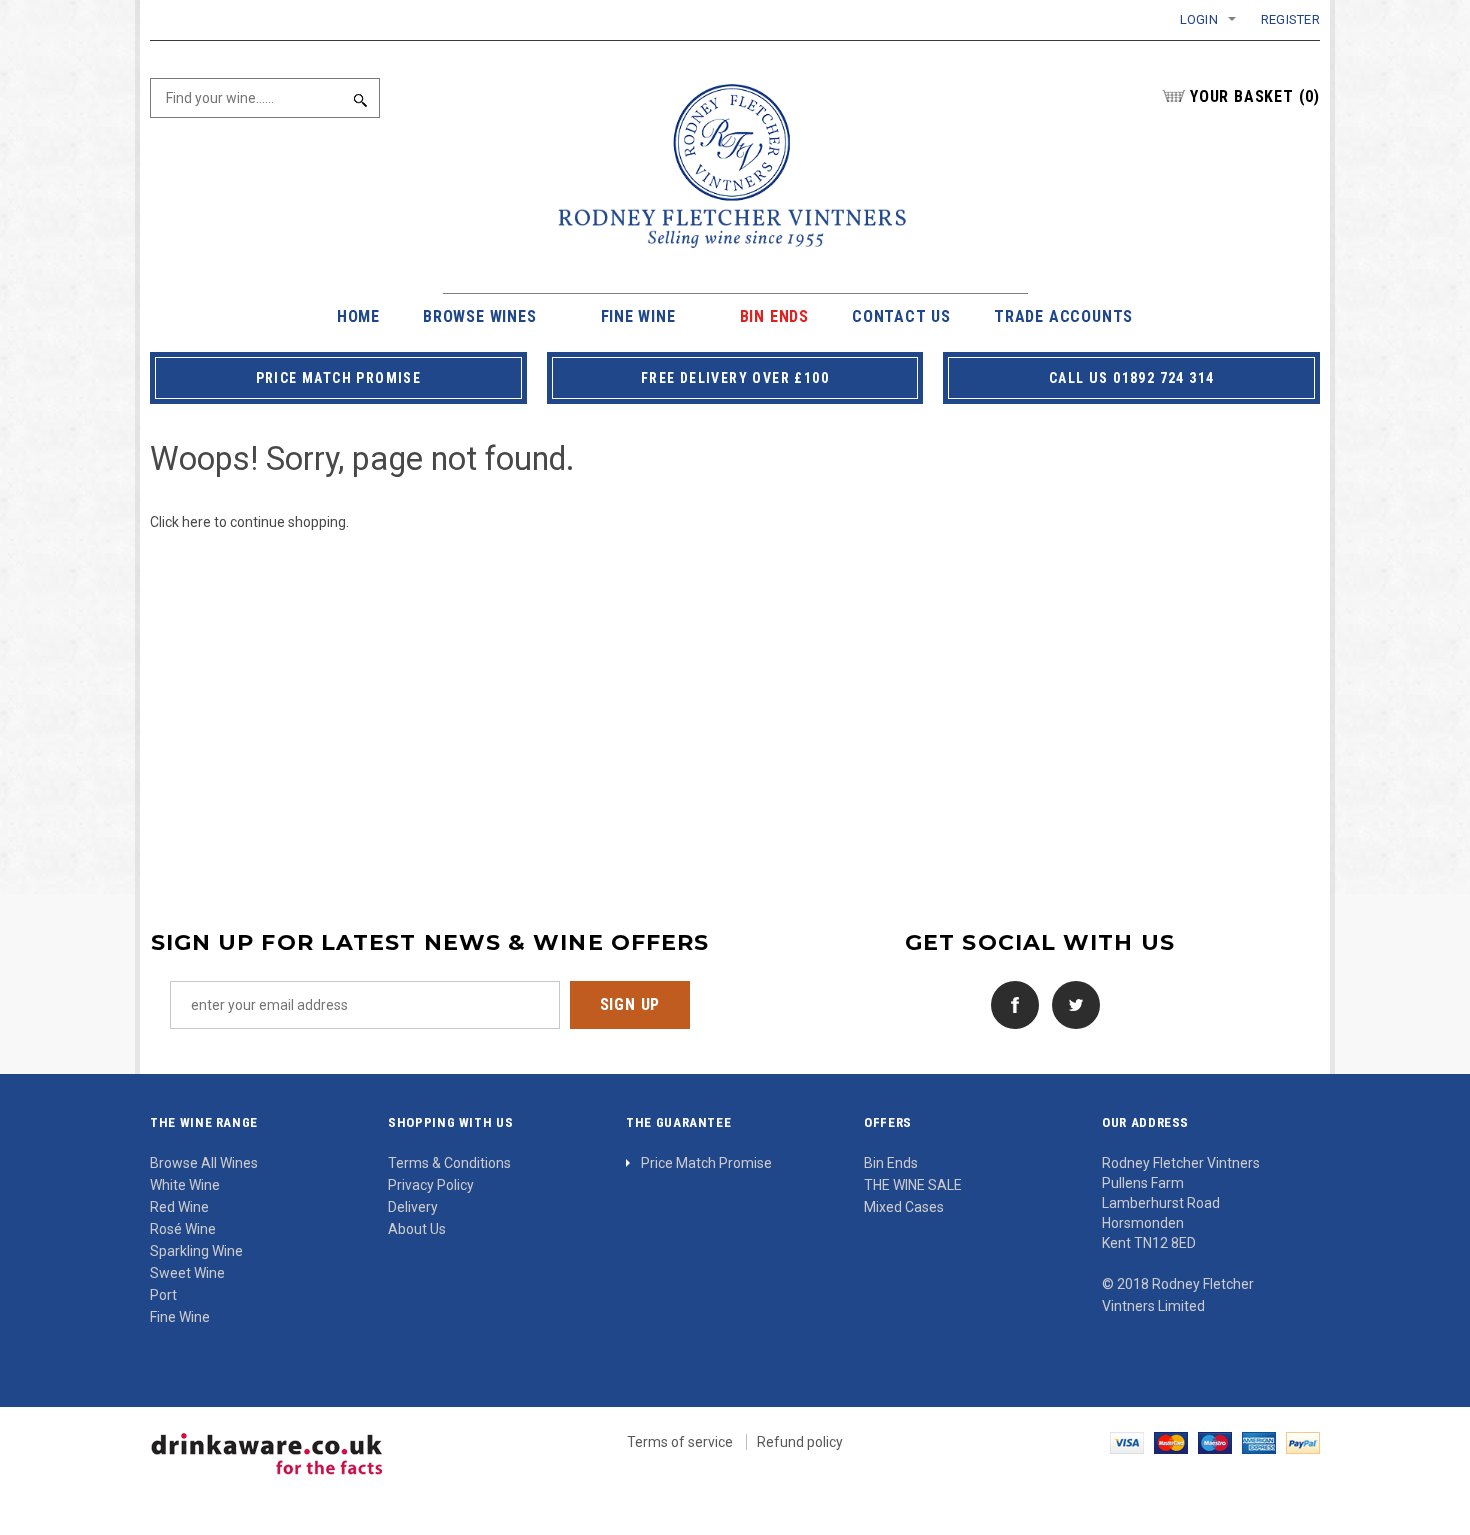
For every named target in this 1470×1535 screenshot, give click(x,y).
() (1255, 96)
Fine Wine (180, 1317)
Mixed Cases (904, 1207)
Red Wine (179, 1207)
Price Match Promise (706, 1163)
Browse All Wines (204, 1163)
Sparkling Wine (196, 1251)
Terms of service (680, 1442)
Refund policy (800, 1442)
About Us (417, 1229)
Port (163, 1295)
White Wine (185, 1185)
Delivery (413, 1207)
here (196, 522)
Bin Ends (891, 1163)
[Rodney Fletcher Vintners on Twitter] (1071, 1003)
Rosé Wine (183, 1229)
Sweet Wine (187, 1273)
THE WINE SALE (913, 1185)
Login (1199, 19)
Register (1290, 19)
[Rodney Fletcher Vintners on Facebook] (1010, 1003)
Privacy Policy (431, 1185)
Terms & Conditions (449, 1163)
